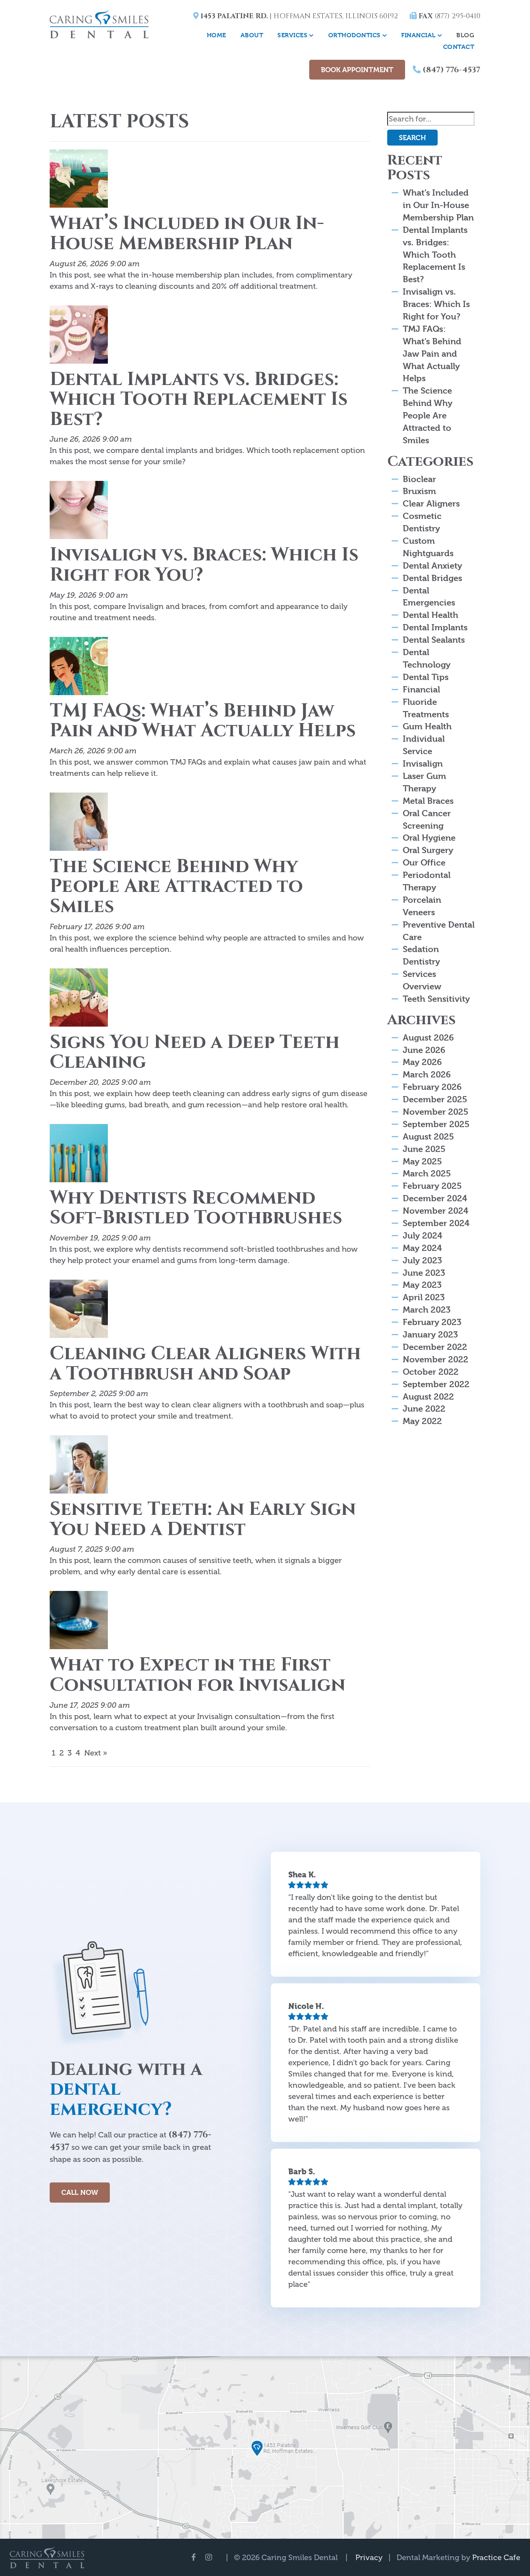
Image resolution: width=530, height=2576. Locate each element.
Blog (465, 35)
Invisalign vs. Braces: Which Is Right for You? (204, 565)
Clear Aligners (431, 503)
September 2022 (436, 1384)
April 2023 (424, 1297)
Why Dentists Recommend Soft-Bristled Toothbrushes (196, 1208)
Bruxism (419, 491)
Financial (418, 35)
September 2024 (436, 1223)
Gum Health (427, 726)
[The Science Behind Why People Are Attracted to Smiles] (79, 824)
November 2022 (436, 1359)
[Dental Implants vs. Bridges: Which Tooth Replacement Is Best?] (79, 337)
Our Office (424, 862)
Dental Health (430, 615)
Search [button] (412, 138)
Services (292, 35)
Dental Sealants (434, 640)
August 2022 (428, 1396)
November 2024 (436, 1211)
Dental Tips (426, 677)
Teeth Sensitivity (436, 999)
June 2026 (424, 1050)
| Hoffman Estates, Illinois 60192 (298, 16)
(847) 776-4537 (450, 70)
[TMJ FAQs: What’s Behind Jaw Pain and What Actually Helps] (79, 668)
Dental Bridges (432, 578)
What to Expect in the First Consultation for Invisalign (197, 1675)
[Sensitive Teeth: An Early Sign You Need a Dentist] (79, 1467)
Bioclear (419, 479)
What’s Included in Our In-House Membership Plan (187, 233)
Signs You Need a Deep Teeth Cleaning (195, 1052)
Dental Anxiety (432, 566)
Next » (96, 1753)
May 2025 (422, 1161)
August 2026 (428, 1037)
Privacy (369, 2557)
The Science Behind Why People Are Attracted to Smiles (176, 886)
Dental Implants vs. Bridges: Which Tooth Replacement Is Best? (199, 399)
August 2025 (428, 1136)
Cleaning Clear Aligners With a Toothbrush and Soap (205, 1364)
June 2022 (424, 1409)
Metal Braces (428, 801)
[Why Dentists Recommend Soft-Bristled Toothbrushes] (79, 1155)
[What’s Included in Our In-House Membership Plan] (79, 181)
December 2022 (435, 1347)
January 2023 (430, 1334)
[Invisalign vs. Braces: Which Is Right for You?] (79, 512)
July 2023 (422, 1260)
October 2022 (431, 1372)
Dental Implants (435, 627)
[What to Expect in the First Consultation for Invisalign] (79, 1622)
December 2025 (435, 1099)
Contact (459, 47)
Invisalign (423, 763)
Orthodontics (354, 35)
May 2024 (422, 1248)
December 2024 (435, 1198)
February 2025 (432, 1186)
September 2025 (436, 1124)
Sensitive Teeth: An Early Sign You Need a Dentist (203, 1519)
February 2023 (432, 1322)
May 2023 (422, 1285)
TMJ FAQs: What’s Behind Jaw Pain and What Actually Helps (203, 721)
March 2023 (427, 1310)
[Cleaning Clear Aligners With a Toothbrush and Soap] (79, 1311)
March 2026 (427, 1074)
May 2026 (422, 1062)
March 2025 (427, 1173)
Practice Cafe (496, 2557)
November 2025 (436, 1112)
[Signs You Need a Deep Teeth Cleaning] (79, 999)
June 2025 (424, 1149)
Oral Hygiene (429, 838)
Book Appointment (357, 70)
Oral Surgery (428, 850)
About (252, 35)
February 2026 (432, 1087)
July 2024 (423, 1235)
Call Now (80, 2192)
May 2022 (422, 1421)
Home (217, 35)
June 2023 (424, 1273)
